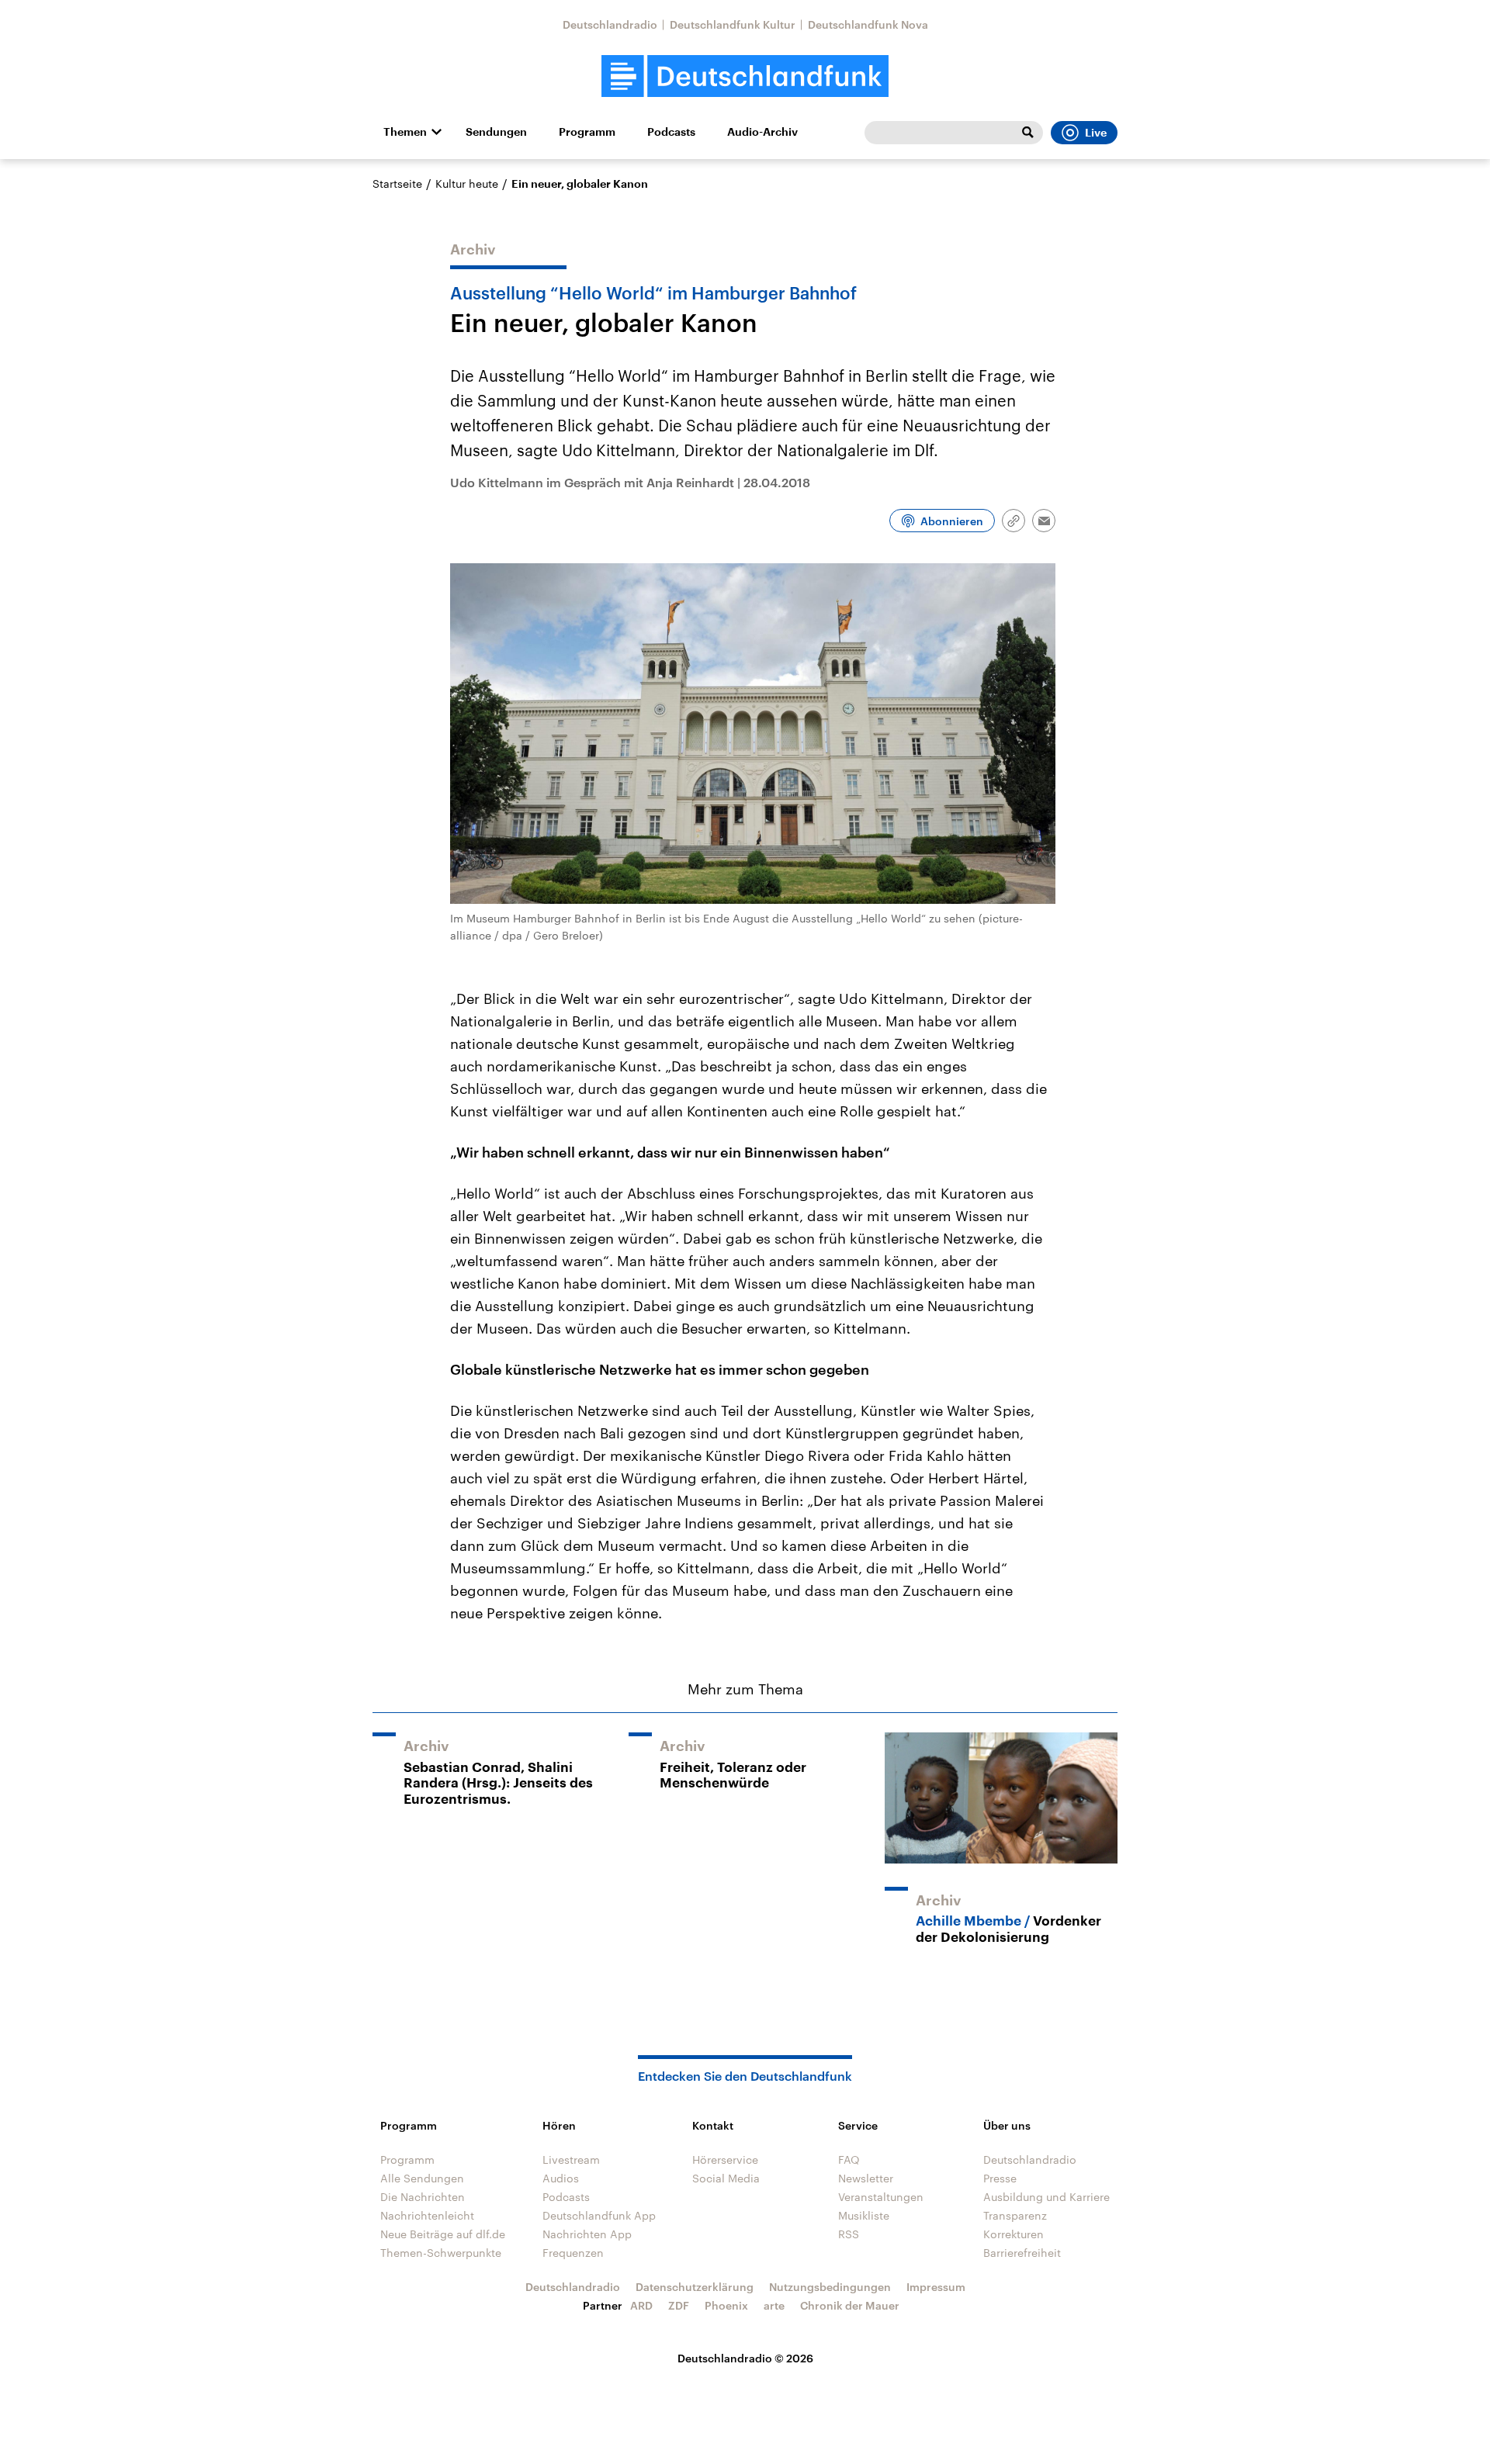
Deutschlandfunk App (599, 2215)
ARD (641, 2305)
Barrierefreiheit (1022, 2253)
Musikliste (864, 2215)
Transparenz (1015, 2215)
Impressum (936, 2287)
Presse (1000, 2178)
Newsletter (866, 2178)
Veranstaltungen (881, 2197)
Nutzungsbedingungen (830, 2287)
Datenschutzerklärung (695, 2287)
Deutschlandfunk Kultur (733, 24)
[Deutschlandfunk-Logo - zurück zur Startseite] (745, 76)
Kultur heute (467, 183)
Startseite (397, 183)
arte (774, 2305)
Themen (405, 132)
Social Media (726, 2178)
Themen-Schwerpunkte (441, 2253)
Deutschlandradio (610, 24)
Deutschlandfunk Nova (868, 24)
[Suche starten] (1027, 133)
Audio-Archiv (762, 132)
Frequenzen (573, 2253)
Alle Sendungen (422, 2178)
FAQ (849, 2159)
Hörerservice (725, 2159)
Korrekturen (1014, 2234)
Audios (561, 2178)
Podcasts (671, 132)
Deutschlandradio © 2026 (745, 2358)
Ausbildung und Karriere (1046, 2197)
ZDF (679, 2305)
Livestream (571, 2159)
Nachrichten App (587, 2234)
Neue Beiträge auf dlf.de (443, 2234)
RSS (849, 2234)
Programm (587, 132)
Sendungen (496, 132)
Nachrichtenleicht (427, 2215)
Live (1096, 133)
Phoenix (726, 2305)
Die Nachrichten (423, 2197)
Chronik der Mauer (850, 2305)
